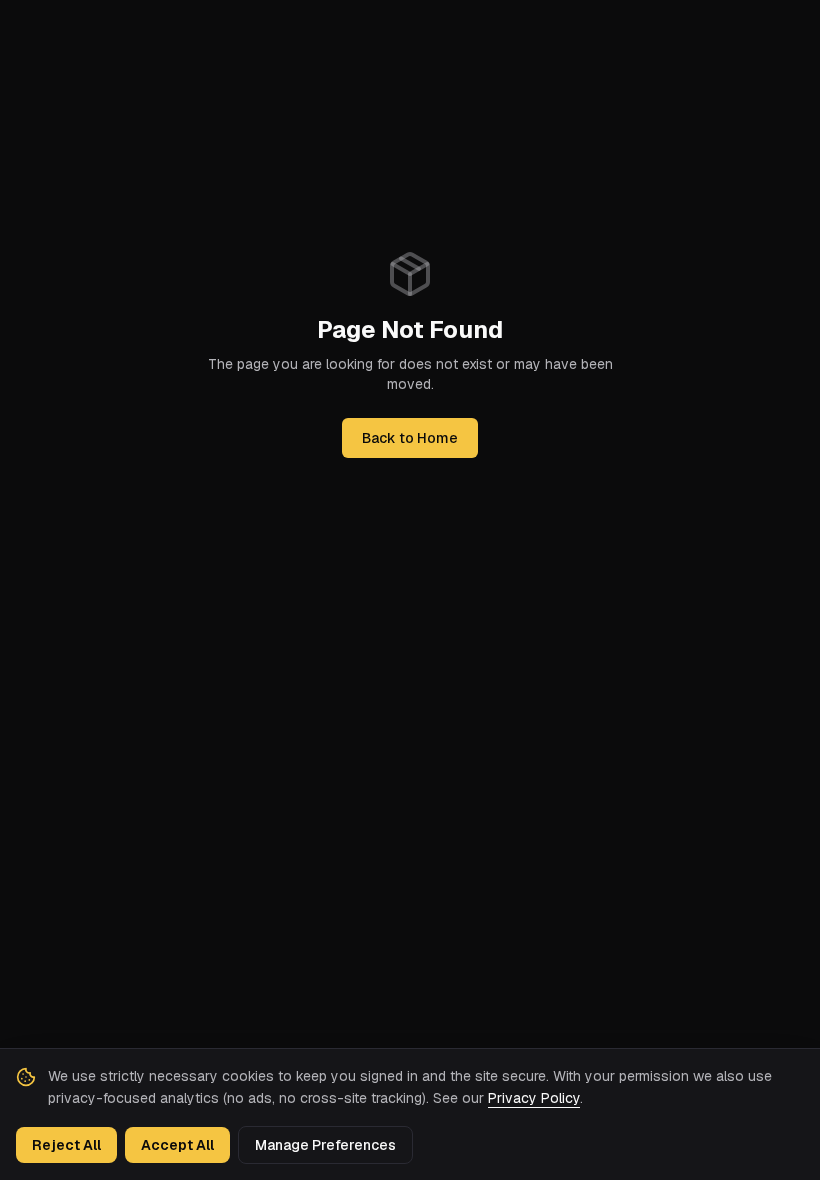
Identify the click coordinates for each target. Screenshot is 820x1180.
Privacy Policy (534, 1098)
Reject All (66, 1145)
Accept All (177, 1145)
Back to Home (410, 438)
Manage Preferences (325, 1145)
